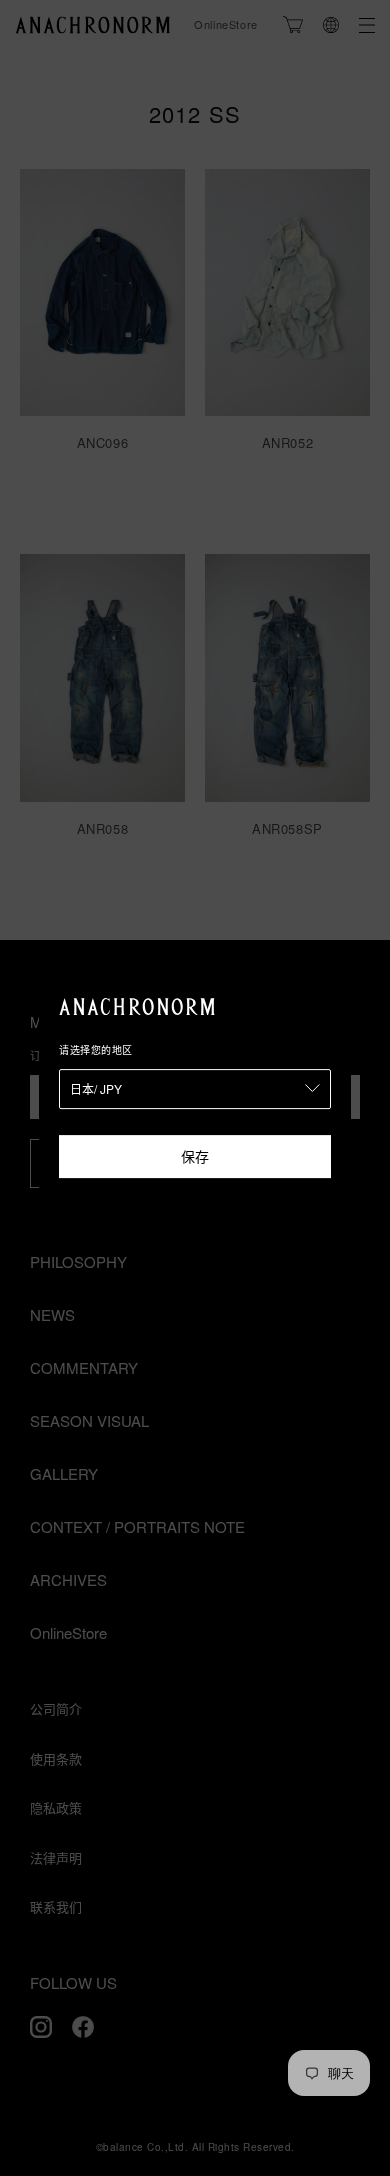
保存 (195, 1156)
